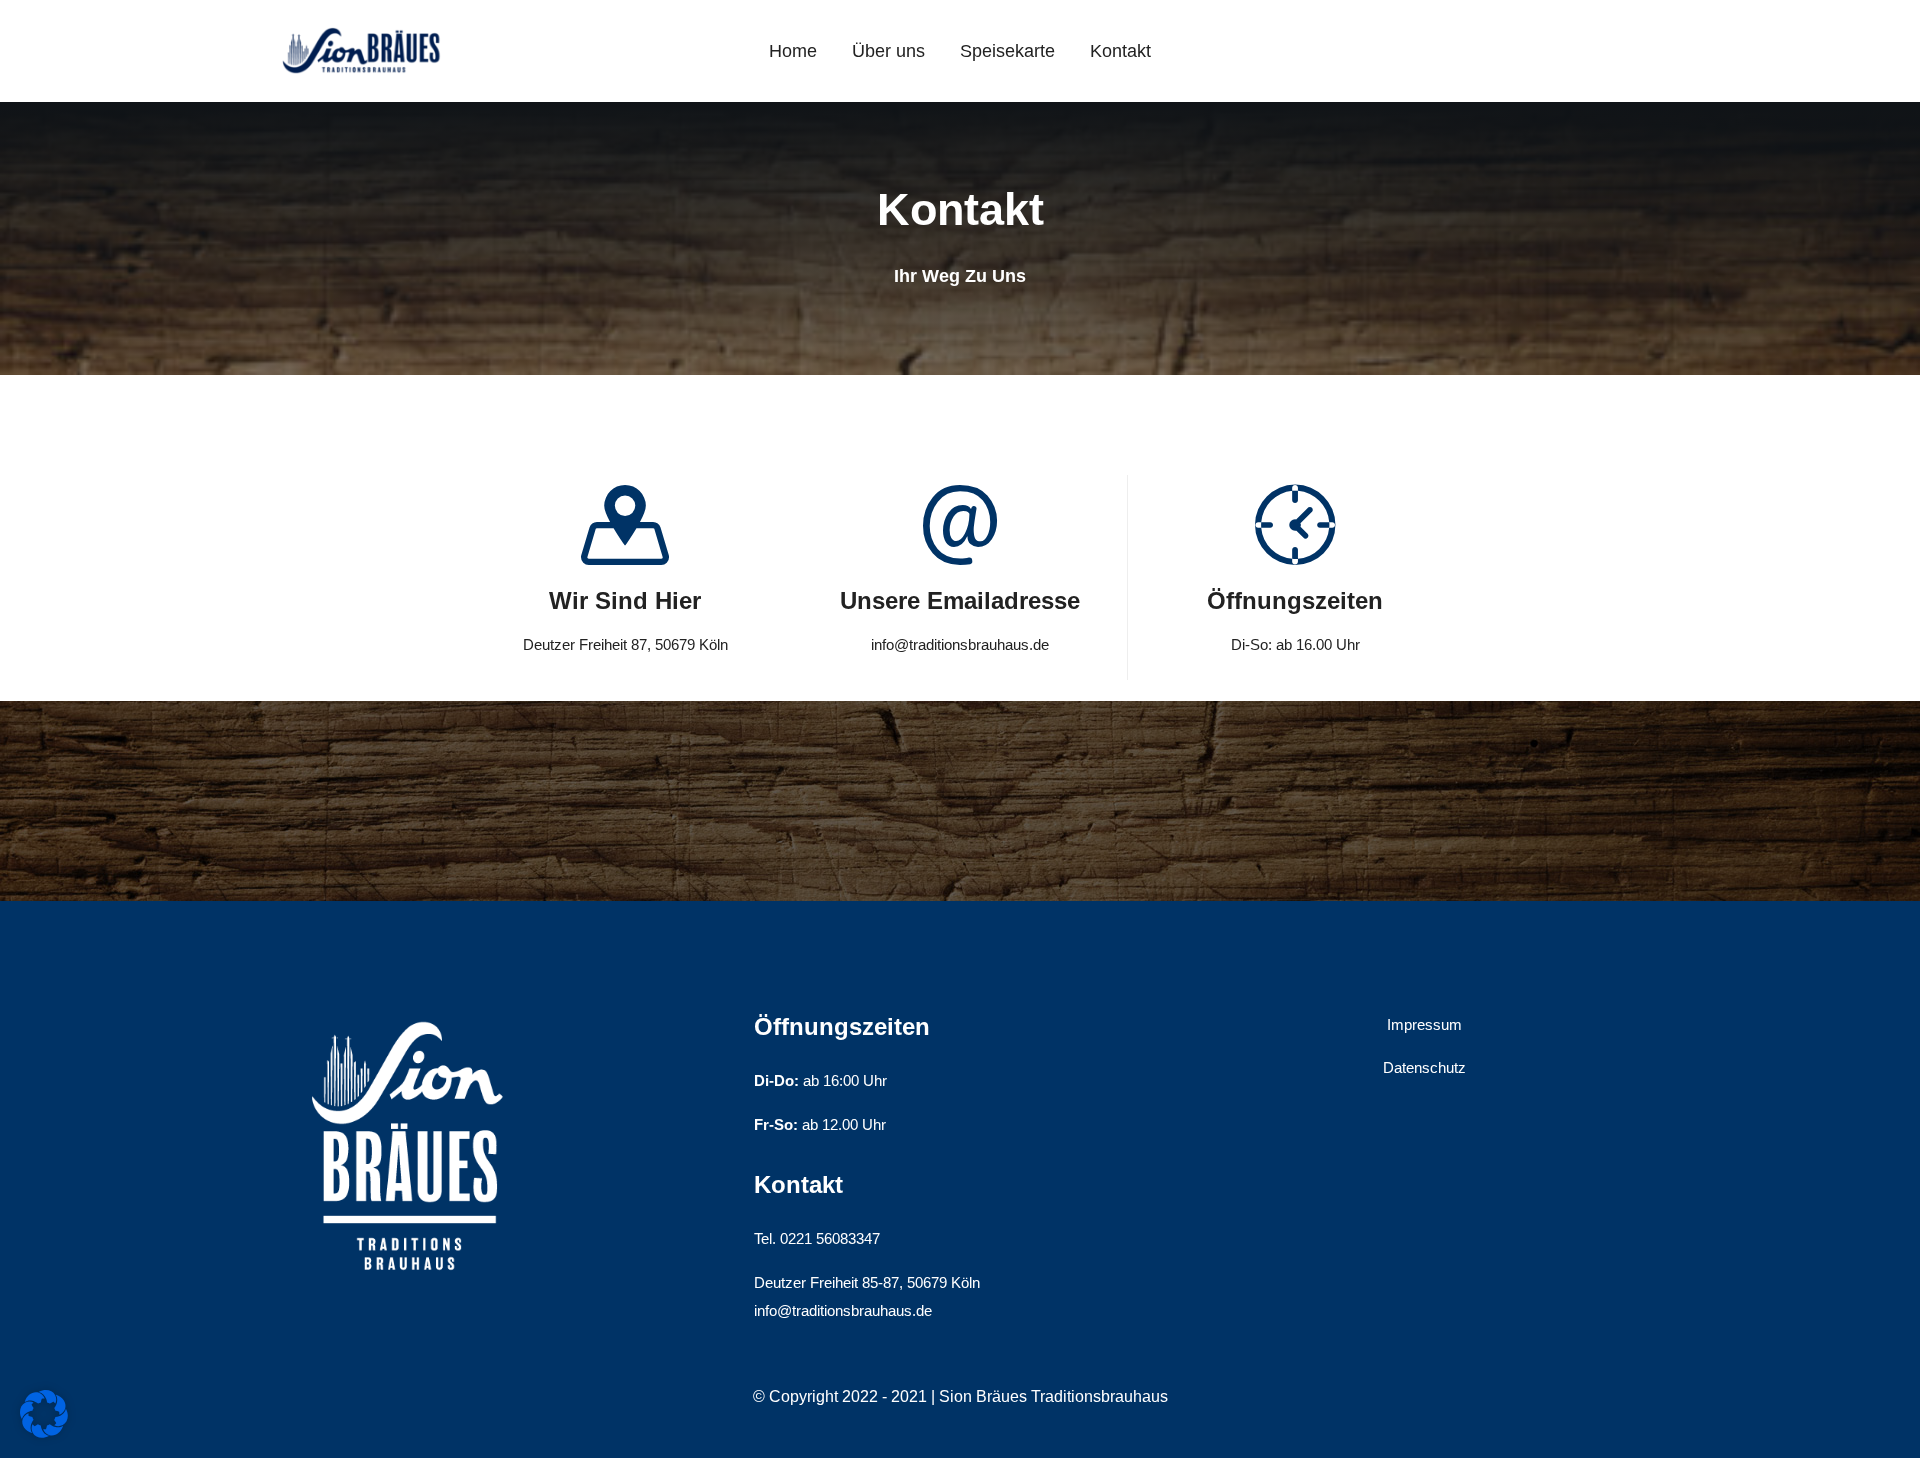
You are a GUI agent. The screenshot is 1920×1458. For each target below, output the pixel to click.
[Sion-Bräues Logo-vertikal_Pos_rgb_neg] (410, 1008)
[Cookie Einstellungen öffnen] (44, 1432)
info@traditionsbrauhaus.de (843, 1310)
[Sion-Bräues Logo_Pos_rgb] (363, 26)
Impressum (1424, 1024)
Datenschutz (1424, 1067)
